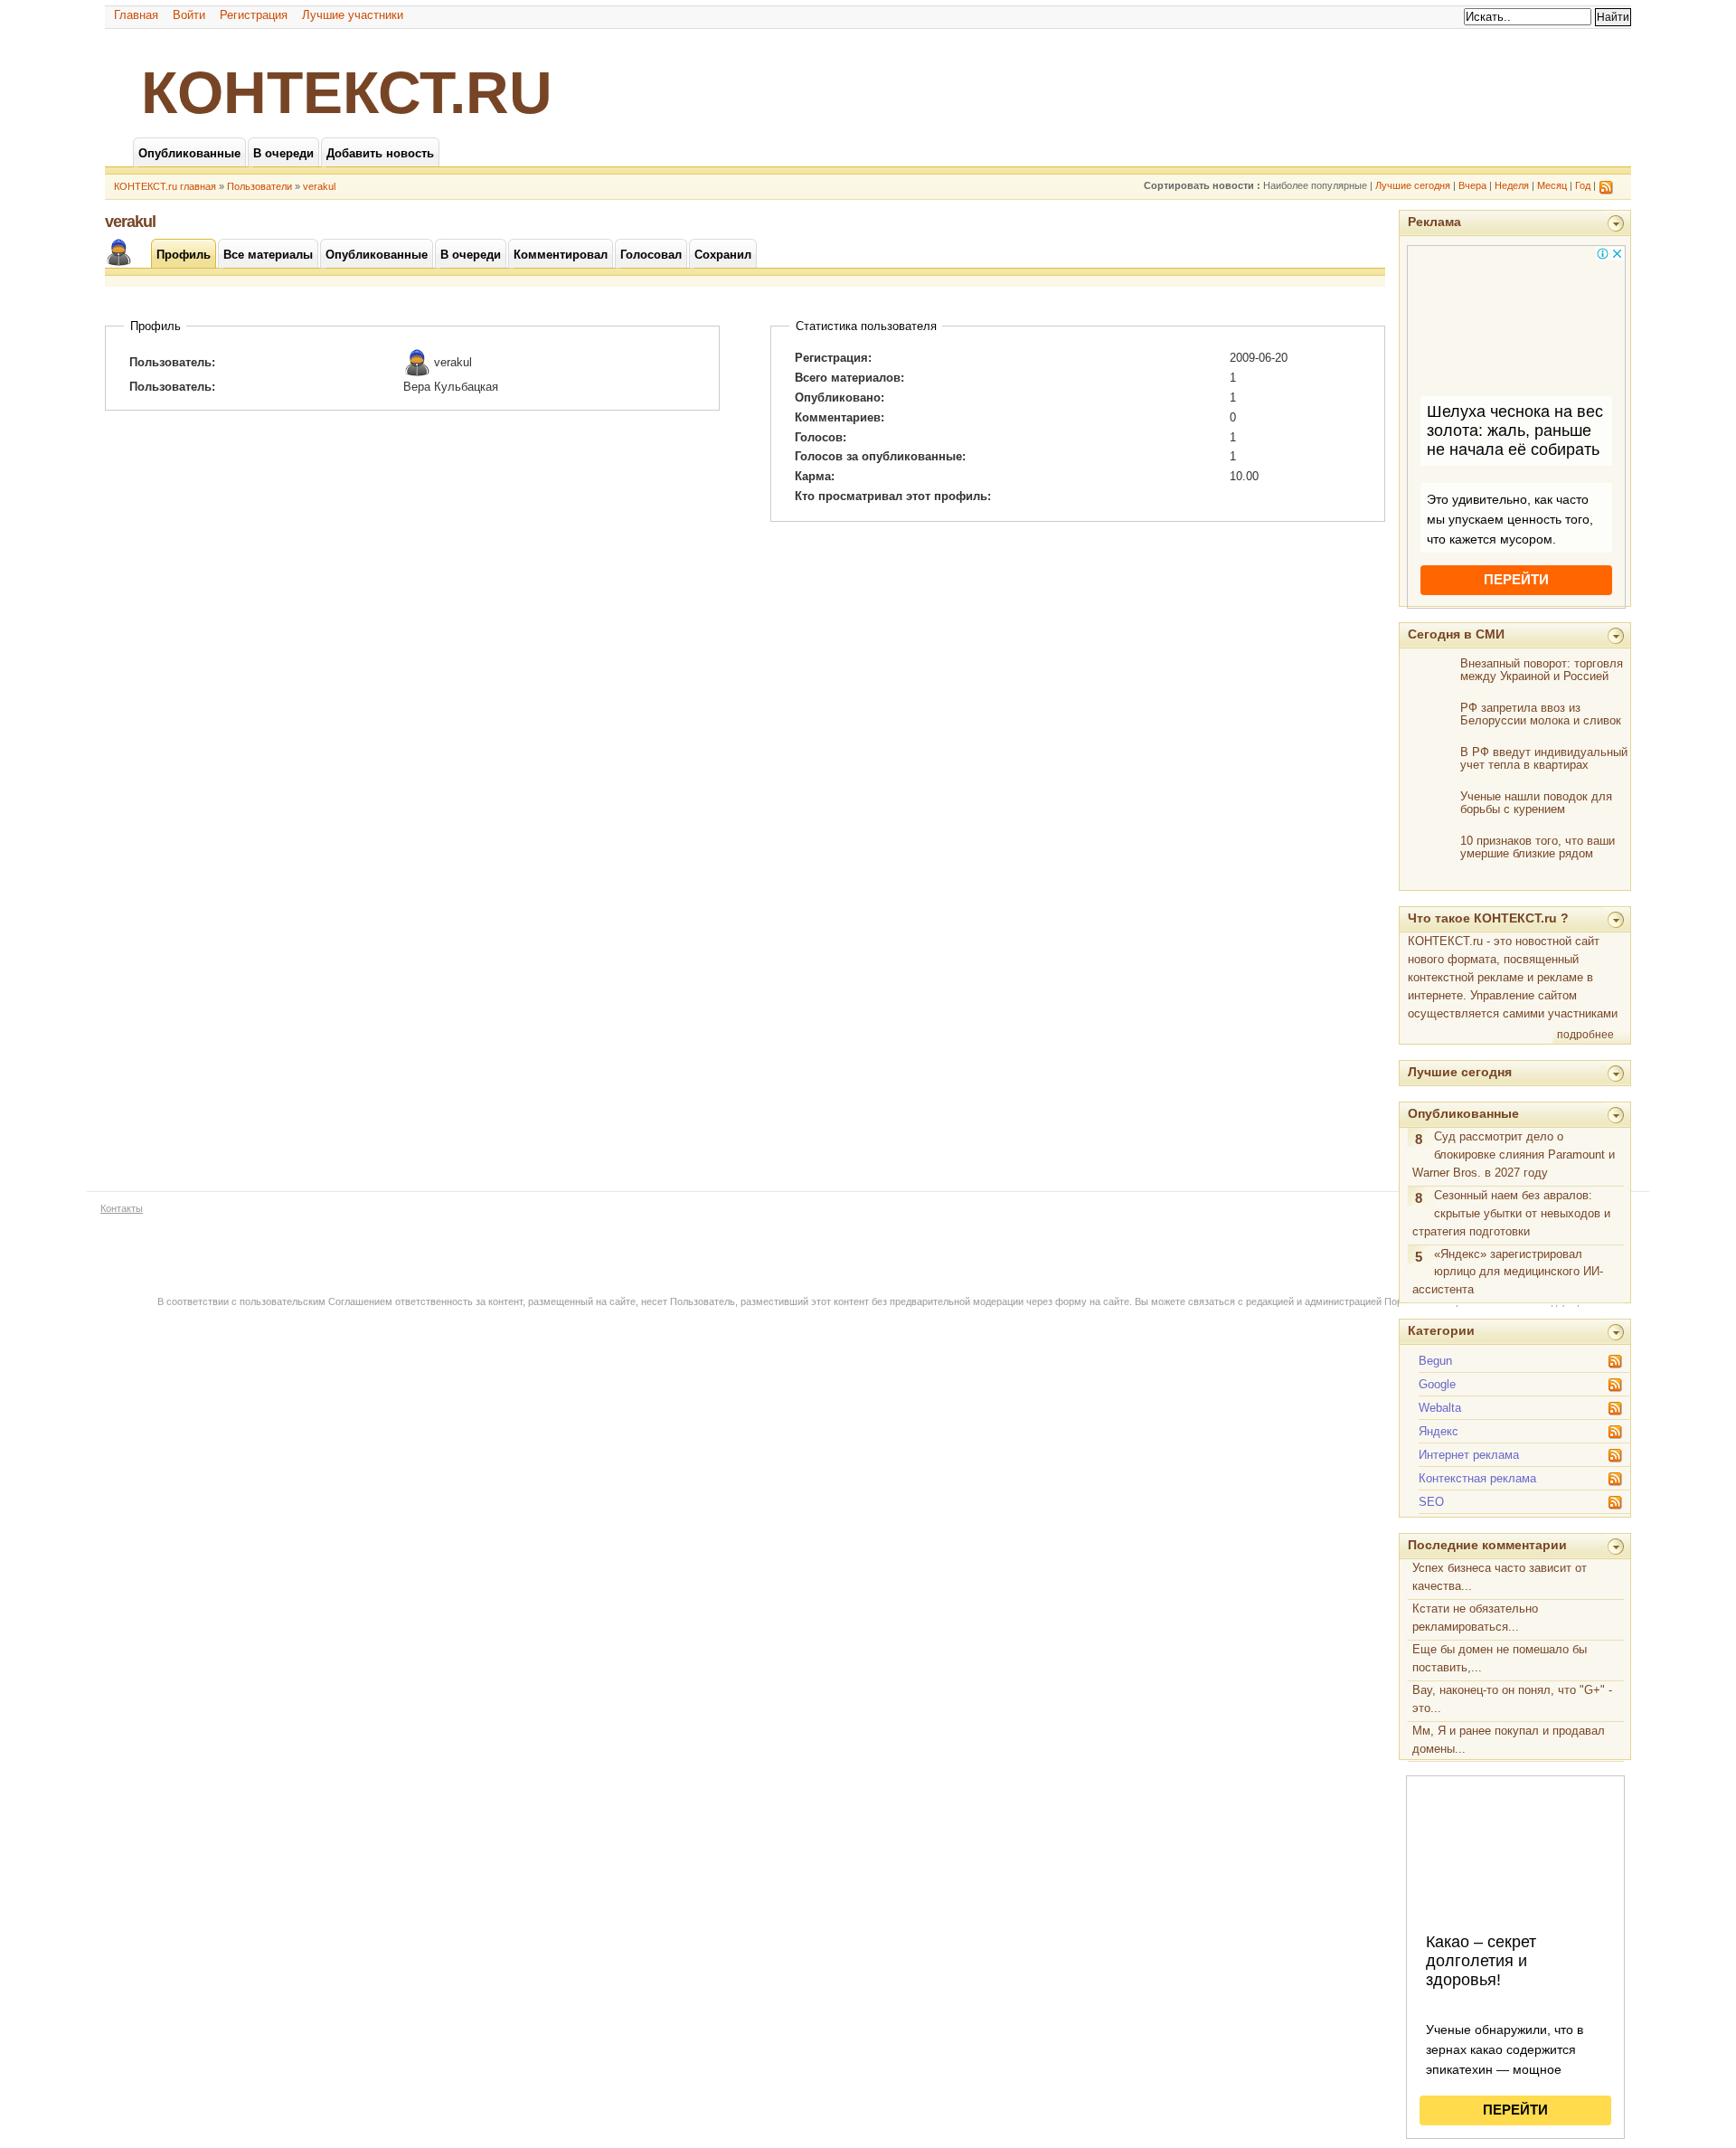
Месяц (1552, 185)
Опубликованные (1463, 1113)
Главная (136, 15)
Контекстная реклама (1477, 1478)
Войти (189, 15)
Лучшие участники (353, 15)
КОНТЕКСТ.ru (347, 92)
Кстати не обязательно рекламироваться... (1475, 1618)
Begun (1435, 1361)
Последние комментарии (1487, 1545)
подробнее (1585, 1035)
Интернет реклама (1469, 1455)
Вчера (1472, 185)
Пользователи (259, 186)
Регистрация (254, 15)
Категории (1441, 1330)
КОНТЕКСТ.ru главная (165, 186)
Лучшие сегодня (1413, 185)
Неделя (1512, 185)
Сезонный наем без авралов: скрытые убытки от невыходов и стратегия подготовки (1511, 1213)
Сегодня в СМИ (1456, 634)
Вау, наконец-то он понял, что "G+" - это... (1512, 1699)
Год (1583, 185)
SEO (1431, 1502)
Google (1437, 1384)
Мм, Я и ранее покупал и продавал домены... (1509, 1740)
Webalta (1440, 1408)
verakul (319, 186)
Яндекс (1439, 1431)
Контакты (122, 1208)
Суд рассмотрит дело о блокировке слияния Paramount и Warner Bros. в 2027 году (1514, 1154)
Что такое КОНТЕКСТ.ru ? (1488, 918)
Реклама (1434, 222)
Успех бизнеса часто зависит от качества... (1500, 1577)
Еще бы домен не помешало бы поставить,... (1500, 1658)
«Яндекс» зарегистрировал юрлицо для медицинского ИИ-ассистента (1508, 1272)
